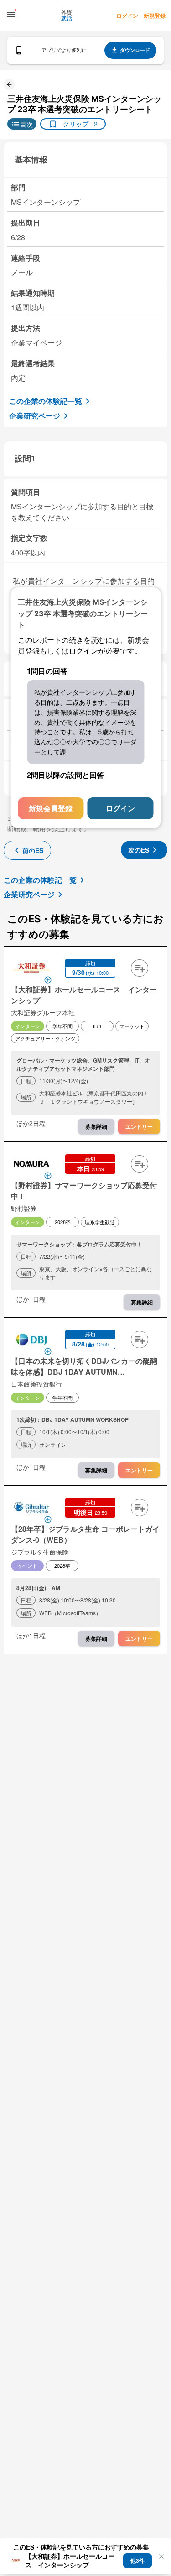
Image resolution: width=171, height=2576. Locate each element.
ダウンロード (135, 50)
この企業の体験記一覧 (46, 401)
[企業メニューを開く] (31, 969)
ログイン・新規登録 (141, 16)
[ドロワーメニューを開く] (11, 15)
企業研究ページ (35, 416)
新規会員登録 (51, 808)
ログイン (120, 808)
